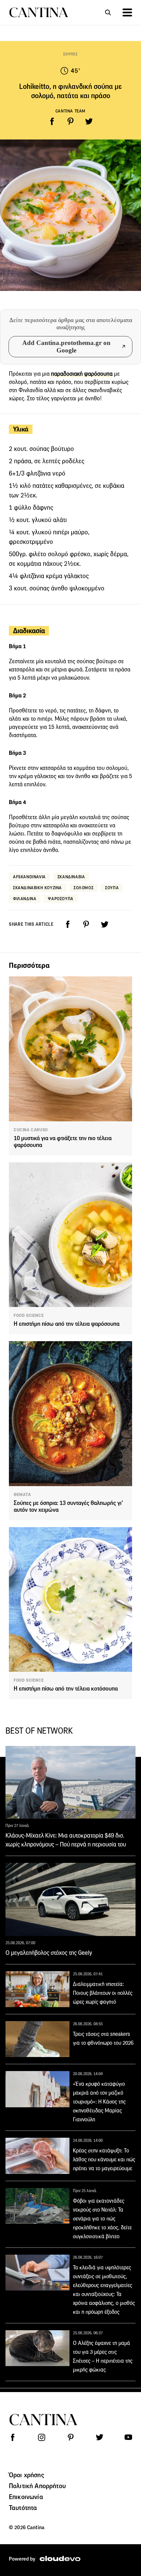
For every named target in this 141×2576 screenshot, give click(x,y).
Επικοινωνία (26, 2497)
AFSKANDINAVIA (29, 877)
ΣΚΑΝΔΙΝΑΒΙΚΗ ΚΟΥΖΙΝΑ (37, 888)
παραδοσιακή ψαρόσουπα (82, 374)
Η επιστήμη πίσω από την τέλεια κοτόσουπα (66, 1689)
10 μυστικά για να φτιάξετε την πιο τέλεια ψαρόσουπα (63, 1142)
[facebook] (52, 121)
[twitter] (89, 121)
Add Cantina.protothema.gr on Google (66, 346)
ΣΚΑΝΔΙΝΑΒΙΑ (71, 877)
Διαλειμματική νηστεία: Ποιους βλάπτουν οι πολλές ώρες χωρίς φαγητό (103, 1993)
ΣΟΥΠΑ (112, 888)
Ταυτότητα (23, 2508)
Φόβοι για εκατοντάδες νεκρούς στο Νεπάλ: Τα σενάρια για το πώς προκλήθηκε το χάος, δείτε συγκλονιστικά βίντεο (102, 2219)
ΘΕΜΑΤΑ (22, 1495)
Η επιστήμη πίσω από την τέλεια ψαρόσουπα (67, 1324)
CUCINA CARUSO (31, 1130)
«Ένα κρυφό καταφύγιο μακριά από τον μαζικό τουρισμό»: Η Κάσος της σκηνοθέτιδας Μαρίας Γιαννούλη (99, 2102)
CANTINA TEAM (70, 111)
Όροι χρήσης (27, 2475)
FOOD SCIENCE (29, 1316)
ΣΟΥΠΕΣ (71, 54)
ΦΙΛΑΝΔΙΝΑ (25, 899)
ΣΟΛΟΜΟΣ (84, 888)
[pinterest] (70, 121)
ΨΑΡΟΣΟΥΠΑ (61, 899)
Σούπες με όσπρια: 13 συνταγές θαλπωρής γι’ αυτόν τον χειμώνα (68, 1506)
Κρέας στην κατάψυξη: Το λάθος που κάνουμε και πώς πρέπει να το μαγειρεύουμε (104, 2159)
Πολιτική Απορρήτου (37, 2486)
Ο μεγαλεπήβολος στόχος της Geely (49, 1953)
